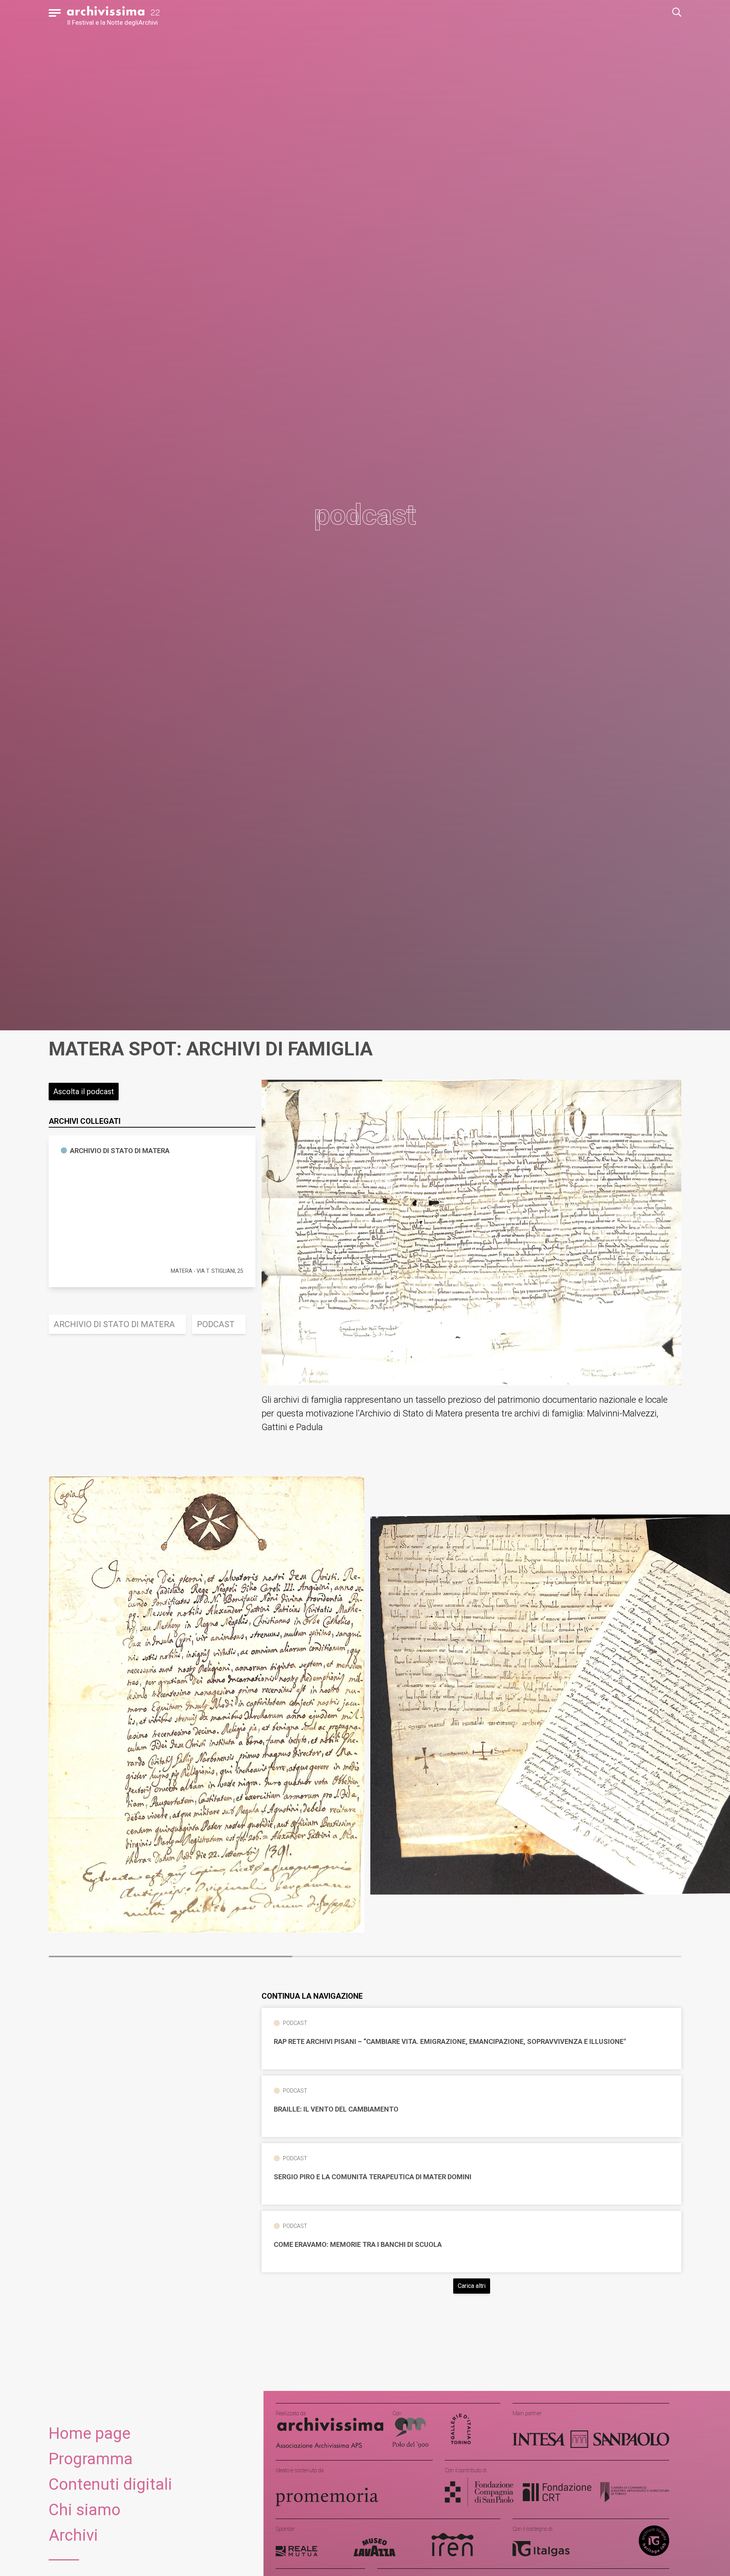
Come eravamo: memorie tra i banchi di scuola (358, 2245)
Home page (90, 2433)
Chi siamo (85, 2510)
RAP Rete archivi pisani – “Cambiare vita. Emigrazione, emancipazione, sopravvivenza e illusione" (450, 2042)
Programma (91, 2459)
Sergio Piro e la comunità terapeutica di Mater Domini (373, 2177)
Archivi (73, 2535)
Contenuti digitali (110, 2484)
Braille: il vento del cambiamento (336, 2109)
